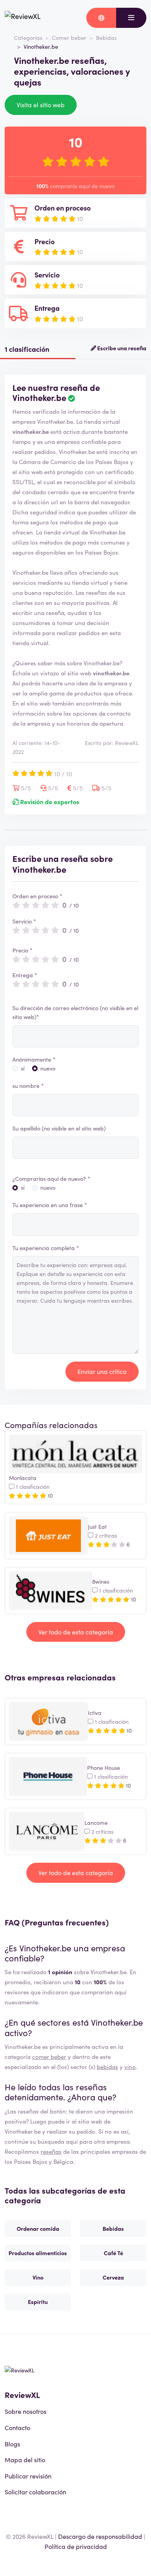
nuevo (48, 1068)
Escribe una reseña (121, 348)
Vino (38, 2277)
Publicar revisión (28, 2476)
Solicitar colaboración (35, 2492)
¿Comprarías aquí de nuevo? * (51, 1178)
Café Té (113, 2253)
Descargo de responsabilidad (100, 2536)
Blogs (12, 2444)
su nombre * (28, 1086)
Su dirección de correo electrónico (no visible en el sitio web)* (75, 1012)
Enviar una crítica (102, 1371)
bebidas (107, 2066)
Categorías (28, 38)
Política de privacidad (76, 2546)
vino (130, 2066)
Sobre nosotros (26, 2411)
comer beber (49, 2056)
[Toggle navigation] (131, 18)
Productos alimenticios (38, 2253)
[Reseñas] (23, 18)
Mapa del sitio (25, 2460)
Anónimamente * (34, 1059)
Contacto (17, 2427)
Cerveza (113, 2277)
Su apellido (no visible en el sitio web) (59, 1128)
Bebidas (106, 38)
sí (23, 1068)
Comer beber (69, 38)
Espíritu (38, 2302)
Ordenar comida (38, 2228)
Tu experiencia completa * (46, 1248)
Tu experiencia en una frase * (50, 1205)
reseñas (51, 2151)
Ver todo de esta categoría (76, 1632)
